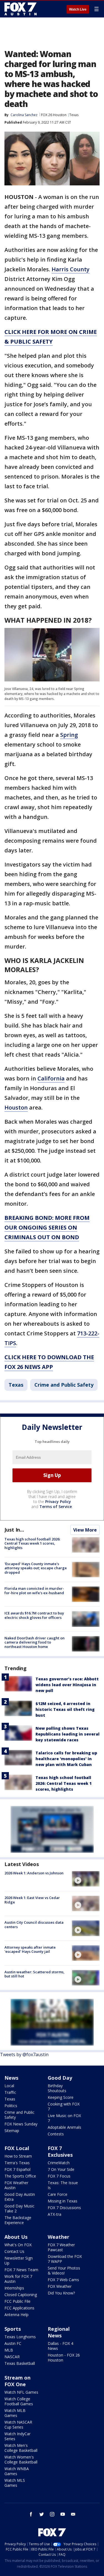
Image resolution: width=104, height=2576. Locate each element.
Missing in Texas (63, 2201)
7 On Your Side (61, 2169)
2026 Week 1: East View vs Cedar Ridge (32, 1900)
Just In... (14, 1530)
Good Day (60, 2078)
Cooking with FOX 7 (64, 2106)
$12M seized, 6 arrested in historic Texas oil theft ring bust (65, 1709)
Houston (16, 1107)
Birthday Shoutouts (57, 2088)
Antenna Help (17, 2315)
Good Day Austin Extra (20, 2197)
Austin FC (13, 2343)
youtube (63, 2514)
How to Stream (18, 2156)
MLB (9, 2350)
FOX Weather (60, 2286)
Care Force (58, 2194)
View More (85, 1530)
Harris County (71, 269)
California (51, 1078)
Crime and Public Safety (64, 1385)
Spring (69, 735)
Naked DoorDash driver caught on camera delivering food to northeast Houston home (35, 1642)
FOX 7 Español (17, 2169)
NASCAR (12, 2357)
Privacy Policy (58, 1502)
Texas (74, 115)
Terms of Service (56, 1506)
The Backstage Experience (18, 2220)
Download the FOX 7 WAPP (65, 2259)
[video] (86, 1879)
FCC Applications (19, 2308)
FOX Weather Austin (16, 2185)
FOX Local (17, 2148)
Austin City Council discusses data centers (34, 1925)
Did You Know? (61, 2293)
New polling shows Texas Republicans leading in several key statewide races (68, 1734)
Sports (13, 2329)
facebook (31, 2514)
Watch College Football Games (19, 2401)
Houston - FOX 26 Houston (64, 2357)
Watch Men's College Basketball (21, 2448)
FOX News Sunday (21, 2124)
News (11, 2078)
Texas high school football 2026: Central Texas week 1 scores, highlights (32, 1543)
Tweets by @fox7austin (24, 2054)
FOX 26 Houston (54, 115)
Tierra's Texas (17, 2163)
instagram (52, 2514)
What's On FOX (18, 2245)
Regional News (59, 2332)
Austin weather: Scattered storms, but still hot (35, 1974)
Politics (11, 2106)
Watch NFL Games (21, 2392)
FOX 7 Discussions (64, 2208)
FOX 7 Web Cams (63, 2280)
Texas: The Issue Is (63, 2185)
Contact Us (14, 2251)
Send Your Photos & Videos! (64, 2270)
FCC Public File (17, 2301)
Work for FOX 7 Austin (18, 2279)
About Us (16, 2237)
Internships (14, 2288)
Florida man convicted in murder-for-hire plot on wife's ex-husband (34, 1591)
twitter (42, 2514)
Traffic (10, 2092)
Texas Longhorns (20, 2337)
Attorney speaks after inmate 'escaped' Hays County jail (30, 1949)
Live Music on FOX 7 (64, 2118)
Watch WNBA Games (17, 2471)
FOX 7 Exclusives (60, 2151)
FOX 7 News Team (21, 2270)
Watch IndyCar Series (17, 2436)
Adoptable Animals (64, 2127)
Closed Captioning (21, 2295)
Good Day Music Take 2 (19, 2208)
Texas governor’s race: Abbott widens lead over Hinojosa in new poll (67, 1685)
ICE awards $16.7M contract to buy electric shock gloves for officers (34, 1615)
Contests (56, 2134)
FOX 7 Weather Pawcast (61, 2247)
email (73, 2514)
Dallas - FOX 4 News (60, 2346)
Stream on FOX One (17, 2381)
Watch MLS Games (15, 2483)
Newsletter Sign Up (19, 2261)
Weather (59, 2237)
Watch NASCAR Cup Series (18, 2425)
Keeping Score (61, 2097)
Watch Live (78, 9)
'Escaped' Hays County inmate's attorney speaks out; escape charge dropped (36, 1568)
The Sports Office (20, 2176)
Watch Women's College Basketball (21, 2459)
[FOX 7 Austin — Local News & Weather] (21, 9)
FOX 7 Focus (59, 2176)
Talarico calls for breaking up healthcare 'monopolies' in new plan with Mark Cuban (66, 1759)
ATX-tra (54, 2214)
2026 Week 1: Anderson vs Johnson (34, 1873)
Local (9, 2086)
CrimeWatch (59, 2163)
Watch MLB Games (15, 2413)
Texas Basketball (20, 2363)
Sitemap (12, 2131)
